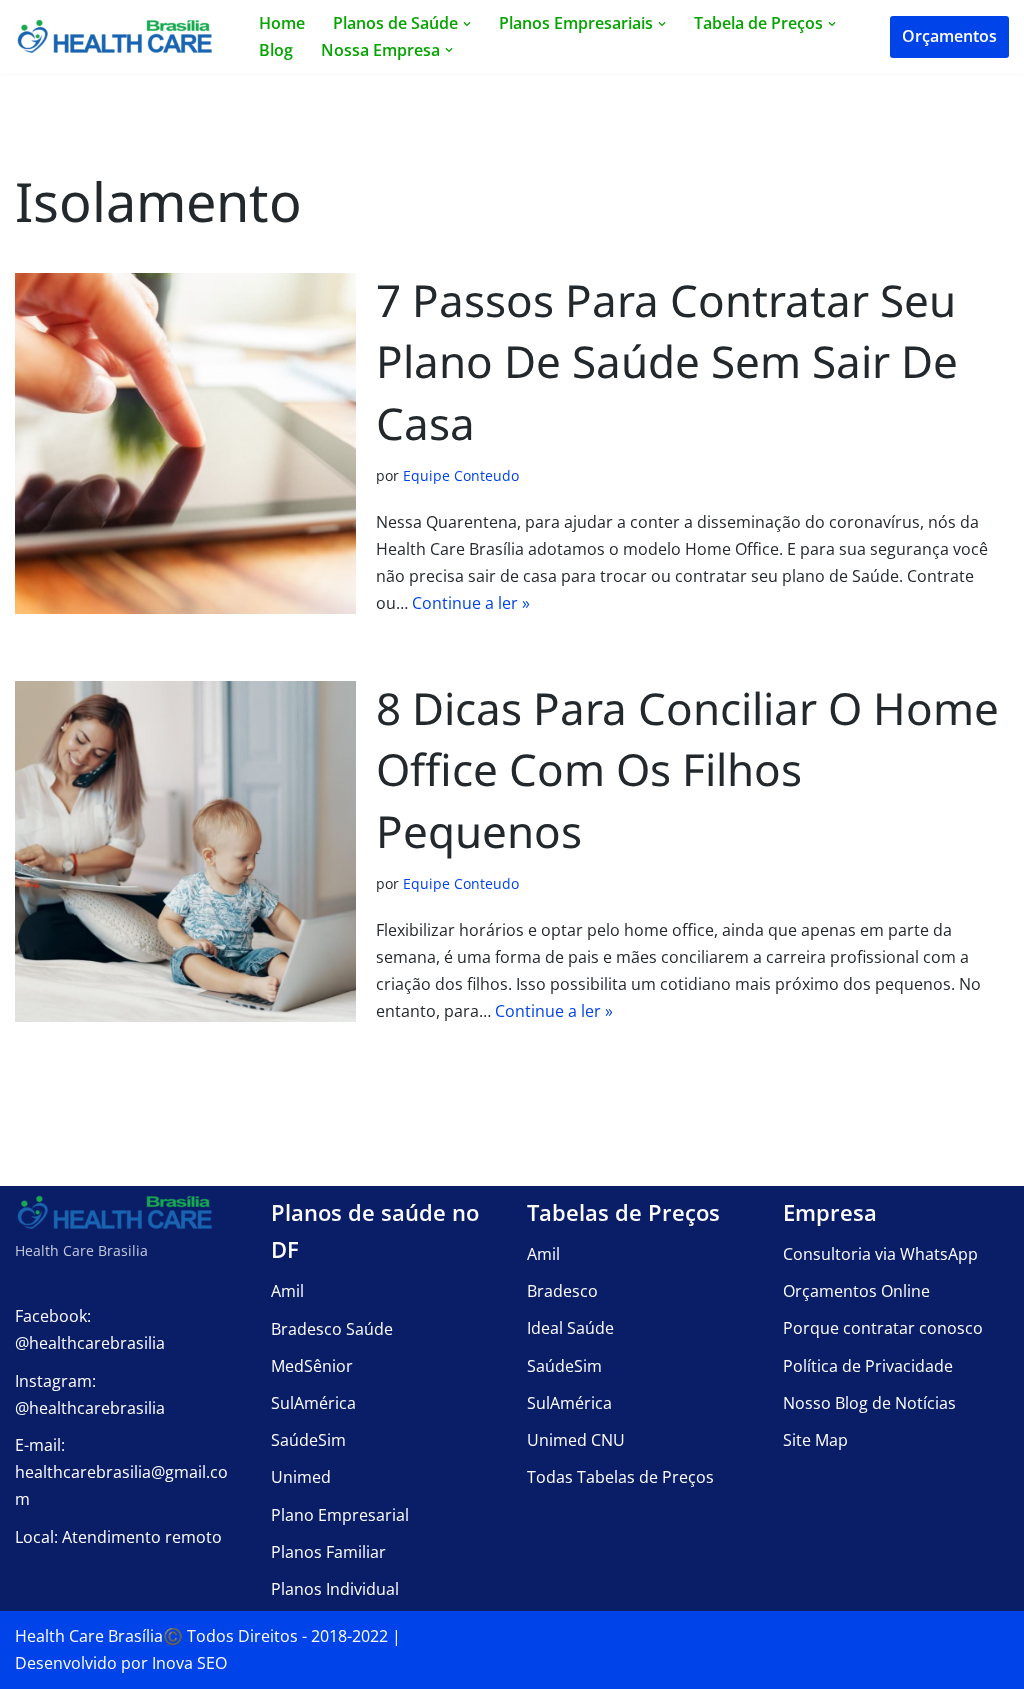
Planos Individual (335, 1589)
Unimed (301, 1477)
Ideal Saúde (570, 1328)
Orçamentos (949, 36)
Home (282, 23)
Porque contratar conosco (883, 1328)
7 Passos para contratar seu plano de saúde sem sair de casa (667, 361)
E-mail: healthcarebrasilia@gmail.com (121, 1472)
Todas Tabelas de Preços (620, 1477)
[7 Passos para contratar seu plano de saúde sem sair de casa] (185, 443)
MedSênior (312, 1366)
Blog (276, 50)
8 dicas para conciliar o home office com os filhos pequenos (687, 769)
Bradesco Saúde (332, 1329)
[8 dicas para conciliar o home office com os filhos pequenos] (185, 851)
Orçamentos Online (856, 1291)
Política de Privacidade (868, 1366)
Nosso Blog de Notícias (869, 1403)
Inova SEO (189, 1663)
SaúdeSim (308, 1440)
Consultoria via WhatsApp (880, 1254)
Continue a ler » (471, 603)
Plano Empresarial (340, 1515)
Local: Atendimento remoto (118, 1537)
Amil (287, 1291)
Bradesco (562, 1291)
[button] (467, 24)
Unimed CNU (576, 1440)
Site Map (815, 1440)
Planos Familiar (328, 1552)
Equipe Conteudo (461, 475)
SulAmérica (313, 1403)
